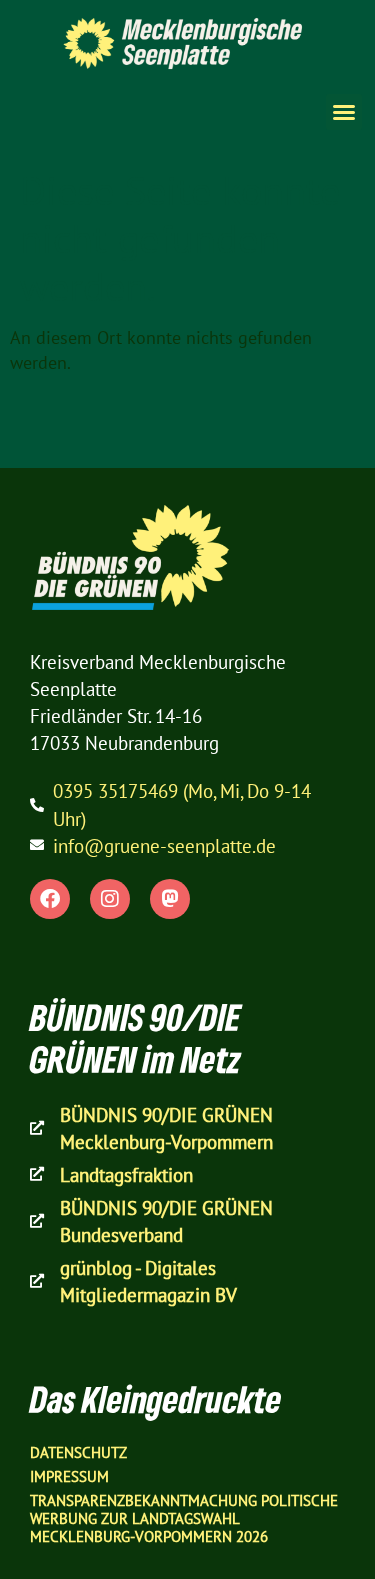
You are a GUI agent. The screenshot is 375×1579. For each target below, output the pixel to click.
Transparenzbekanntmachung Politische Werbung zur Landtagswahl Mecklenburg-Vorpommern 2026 (184, 1518)
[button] (344, 112)
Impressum (69, 1476)
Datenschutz (78, 1452)
